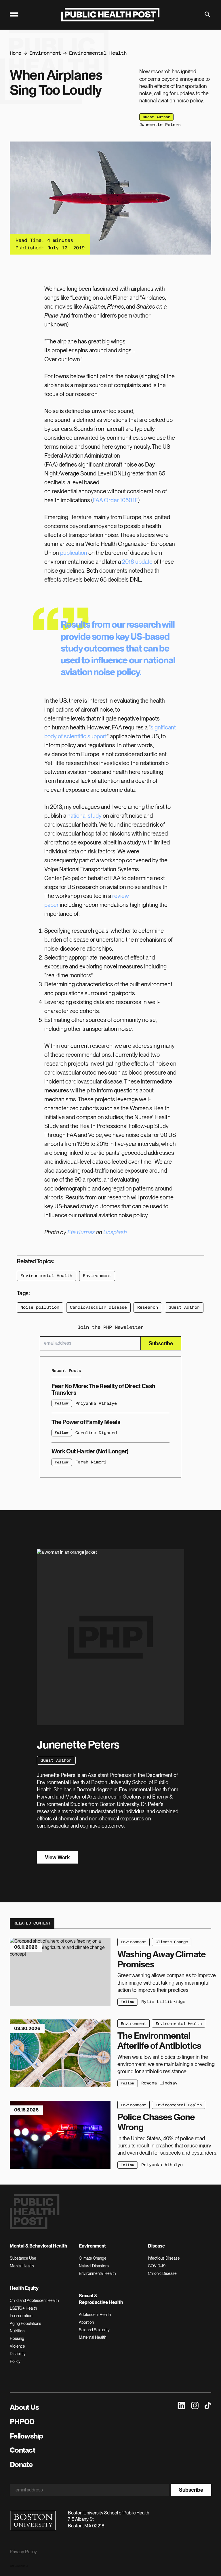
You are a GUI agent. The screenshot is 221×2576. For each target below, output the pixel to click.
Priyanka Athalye (96, 1403)
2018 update (137, 562)
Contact (22, 2450)
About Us (24, 2407)
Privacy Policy (23, 2552)
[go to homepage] (110, 15)
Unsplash (115, 1232)
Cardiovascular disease (98, 1307)
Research (148, 1307)
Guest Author (184, 1307)
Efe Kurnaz (81, 1232)
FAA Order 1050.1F (115, 500)
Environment (45, 53)
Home (16, 53)
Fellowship (26, 2436)
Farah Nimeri (91, 1462)
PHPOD (22, 2422)
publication (74, 553)
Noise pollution (40, 1307)
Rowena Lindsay (159, 2083)
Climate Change (172, 1942)
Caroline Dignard (96, 1433)
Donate (21, 2464)
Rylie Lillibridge (163, 2002)
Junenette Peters (160, 125)
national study (84, 816)
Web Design (16, 2566)
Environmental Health (98, 53)
